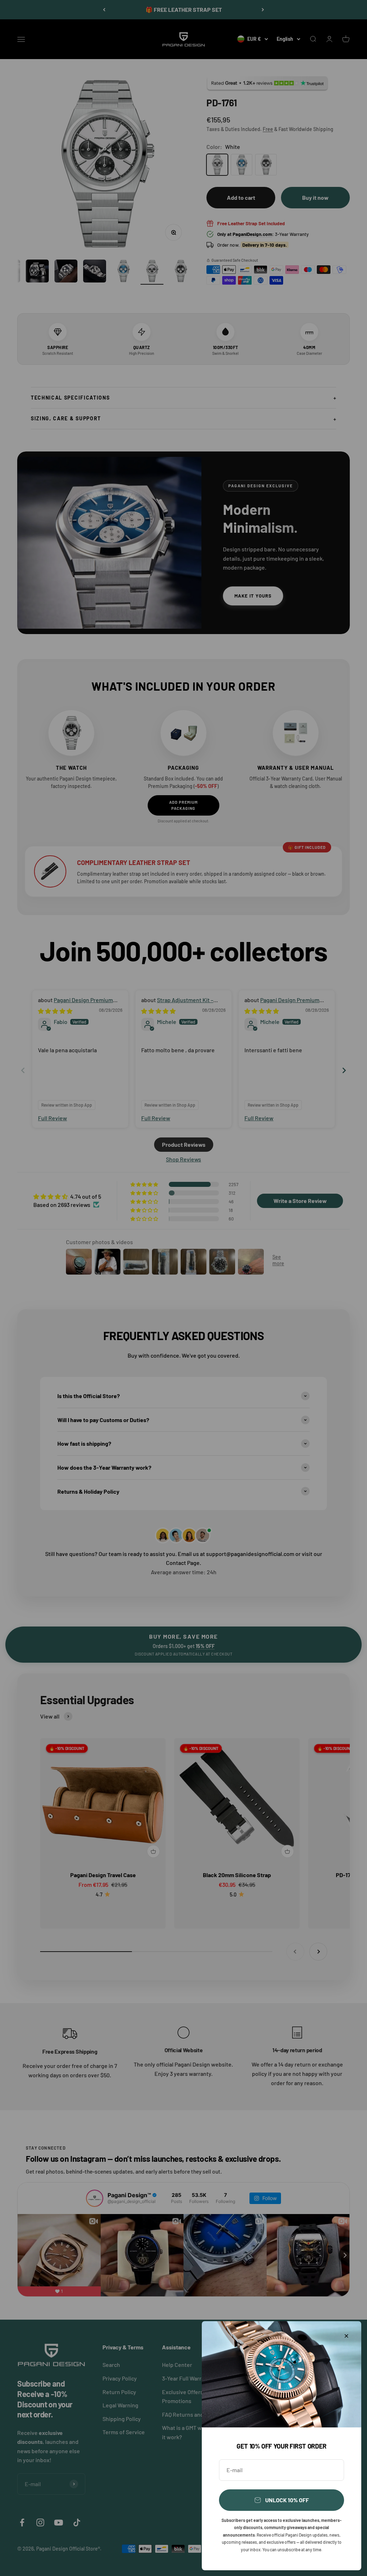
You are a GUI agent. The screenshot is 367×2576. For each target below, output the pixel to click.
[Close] (346, 2336)
